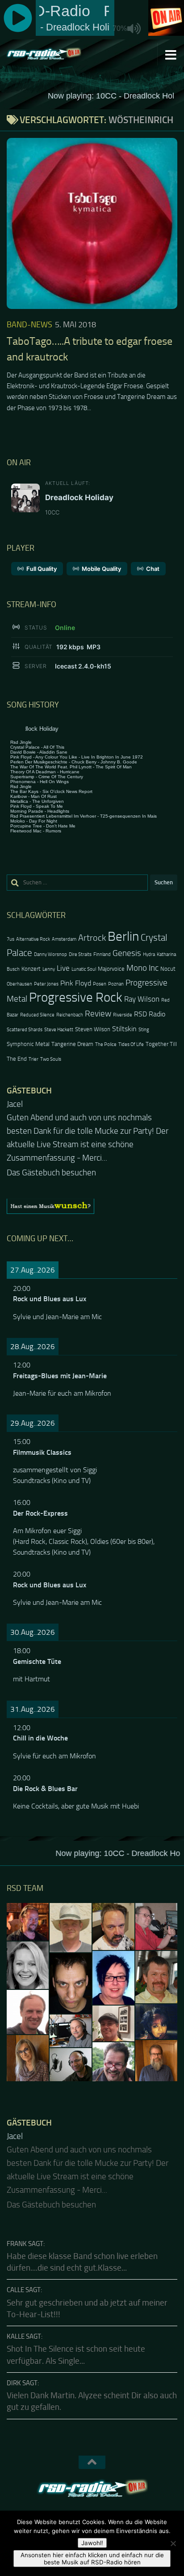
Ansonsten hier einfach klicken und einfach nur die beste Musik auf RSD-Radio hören (92, 2559)
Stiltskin (124, 1029)
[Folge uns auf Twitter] (84, 2510)
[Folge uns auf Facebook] (68, 2510)
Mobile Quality (101, 569)
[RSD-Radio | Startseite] (56, 54)
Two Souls (51, 1059)
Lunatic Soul (84, 969)
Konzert (31, 969)
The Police (106, 1044)
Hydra (149, 954)
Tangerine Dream (72, 1044)
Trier (33, 1059)
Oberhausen (19, 984)
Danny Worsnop (50, 954)
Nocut (168, 969)
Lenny (49, 969)
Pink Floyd (76, 983)
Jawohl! (92, 2543)
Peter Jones (46, 984)
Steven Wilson (93, 1029)
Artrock (92, 938)
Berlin (123, 937)
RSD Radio (150, 1014)
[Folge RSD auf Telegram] (116, 2510)
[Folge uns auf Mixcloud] (100, 2510)
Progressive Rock (76, 997)
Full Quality (42, 569)
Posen (100, 984)
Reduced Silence (37, 1015)
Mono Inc (142, 968)
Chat (153, 569)
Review (98, 1014)
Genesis (127, 953)
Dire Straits (80, 954)
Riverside (123, 1015)
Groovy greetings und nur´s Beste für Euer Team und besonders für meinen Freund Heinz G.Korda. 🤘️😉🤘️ (92, 1131)
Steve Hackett (59, 1030)
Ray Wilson (142, 999)
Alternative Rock (33, 939)
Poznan (116, 984)
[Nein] (173, 2543)
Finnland (102, 954)
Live (63, 968)
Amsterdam (64, 939)
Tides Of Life (131, 1044)
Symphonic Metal (28, 1044)
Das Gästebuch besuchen (51, 1159)
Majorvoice (111, 969)
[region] (92, 1193)
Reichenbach (70, 1015)
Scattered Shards (25, 1030)
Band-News (29, 325)
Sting (144, 1030)
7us (10, 939)
